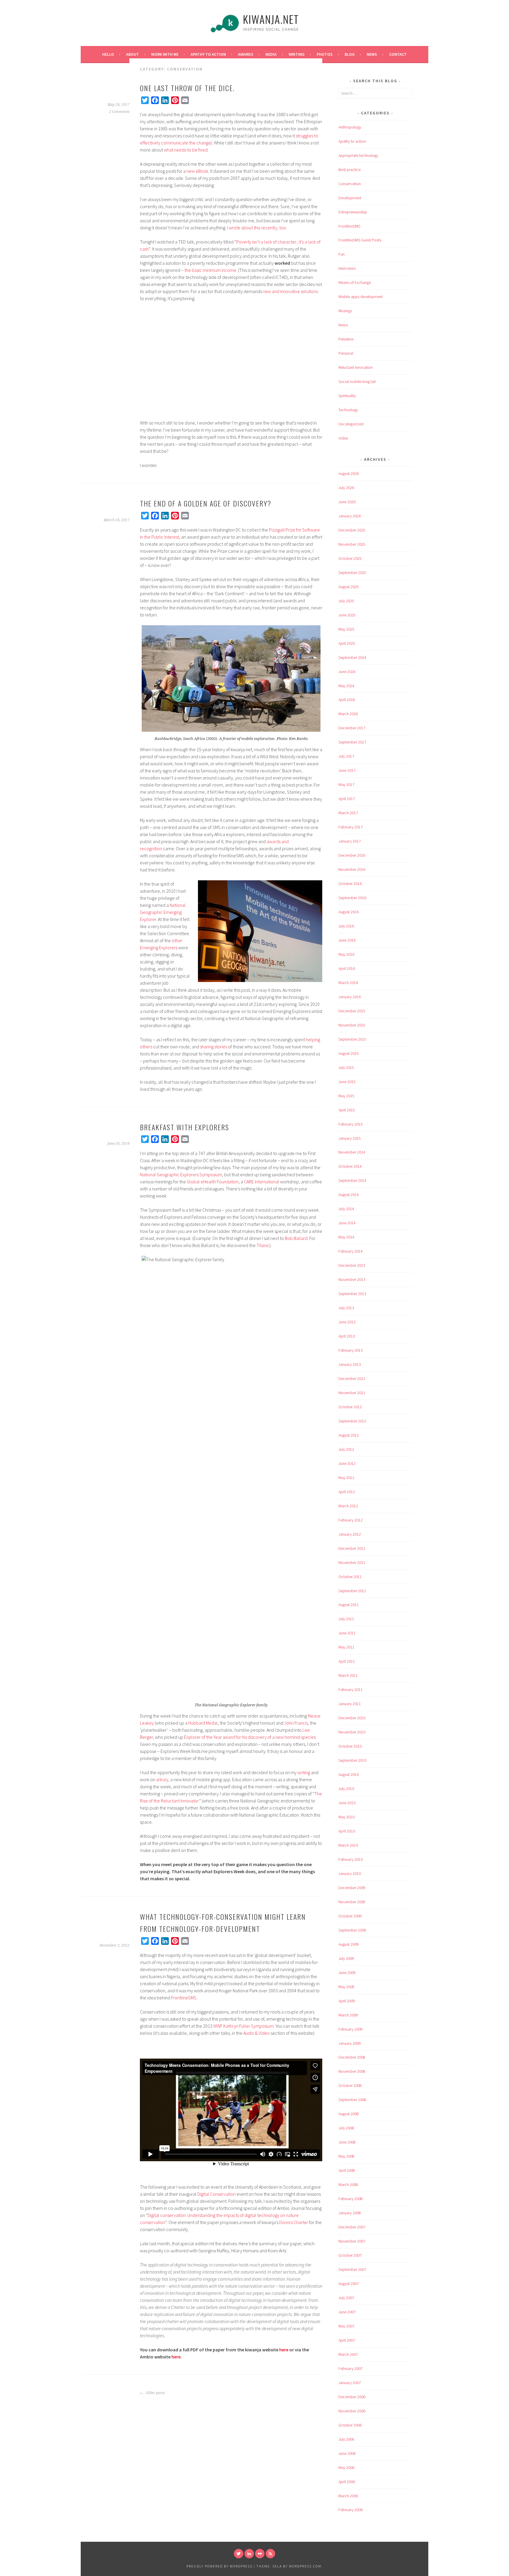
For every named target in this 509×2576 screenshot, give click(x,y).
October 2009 (350, 1916)
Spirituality (347, 396)
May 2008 (346, 2156)
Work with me (165, 54)
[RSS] (270, 2554)
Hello (108, 54)
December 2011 (352, 1548)
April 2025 (347, 643)
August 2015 (349, 1053)
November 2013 (352, 1279)
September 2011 (352, 1591)
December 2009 (352, 1888)
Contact (398, 54)
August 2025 (349, 587)
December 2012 (352, 1379)
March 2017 (348, 813)
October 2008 (350, 2085)
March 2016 (348, 983)
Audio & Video (257, 2033)
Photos (325, 54)
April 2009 (347, 2001)
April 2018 (347, 700)
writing (304, 1772)
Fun (342, 254)
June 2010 (347, 1803)
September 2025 (352, 573)
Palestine (346, 339)
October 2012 (350, 1407)
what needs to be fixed (186, 150)
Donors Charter (294, 2222)
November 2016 (352, 869)
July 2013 (346, 1308)
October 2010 (350, 1746)
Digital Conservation (217, 2194)
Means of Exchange (355, 282)
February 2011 (351, 1690)
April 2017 (347, 799)
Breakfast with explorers (185, 1127)
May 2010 (346, 1817)
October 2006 (350, 2425)
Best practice (349, 170)
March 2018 (348, 714)
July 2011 (346, 1619)
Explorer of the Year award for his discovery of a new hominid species (250, 1737)
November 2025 (352, 544)
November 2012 (352, 1393)
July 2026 (346, 488)
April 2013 (347, 1336)
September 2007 (352, 2269)
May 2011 (346, 1647)
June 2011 (347, 1633)
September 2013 (352, 1294)
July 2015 (346, 1067)
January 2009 (350, 2043)
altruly (162, 1779)
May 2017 (346, 784)
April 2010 (347, 1831)
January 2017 (350, 841)
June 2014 (347, 1223)
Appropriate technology (358, 155)
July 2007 (346, 2298)
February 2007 (351, 2368)
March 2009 (348, 2015)
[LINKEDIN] (249, 2554)
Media (271, 54)
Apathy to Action (208, 54)
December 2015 (352, 1011)
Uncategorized (351, 424)
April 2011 (347, 1661)
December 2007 (352, 2227)
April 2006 (347, 2482)
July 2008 (346, 2128)
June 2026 (347, 502)
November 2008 (352, 2071)
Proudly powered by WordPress (219, 2566)
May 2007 (346, 2326)
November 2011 (352, 1562)
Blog (350, 54)
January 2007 (350, 2383)
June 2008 (347, 2142)
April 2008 (347, 2170)
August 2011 (349, 1605)
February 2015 (351, 1124)
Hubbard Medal (203, 1723)
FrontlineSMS (184, 1998)
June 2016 (347, 940)
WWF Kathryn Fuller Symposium (243, 2026)
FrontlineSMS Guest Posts (360, 240)
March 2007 (348, 2354)
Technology (348, 410)
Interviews (347, 268)
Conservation (350, 184)
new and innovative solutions (290, 291)
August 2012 (349, 1435)
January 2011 (350, 1704)
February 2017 (351, 827)
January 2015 (350, 1138)
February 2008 (351, 2199)
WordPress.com (305, 2566)
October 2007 (350, 2255)
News (372, 54)
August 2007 (349, 2284)
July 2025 (346, 601)
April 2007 (347, 2340)
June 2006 (347, 2453)
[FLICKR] (260, 2554)
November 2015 (352, 1025)
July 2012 (346, 1449)
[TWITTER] (239, 2554)
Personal (346, 353)
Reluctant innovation (356, 367)
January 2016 (350, 997)
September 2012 (352, 1421)
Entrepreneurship (353, 212)
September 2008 (352, 2100)
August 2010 (349, 1774)
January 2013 (350, 1364)
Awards (246, 54)
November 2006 (352, 2411)
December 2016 (352, 855)
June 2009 (347, 1973)
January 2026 (350, 516)
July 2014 (346, 1209)
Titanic (263, 1245)
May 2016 (346, 954)
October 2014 (350, 1166)
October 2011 (350, 1577)
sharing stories (214, 1047)
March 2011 (348, 1675)
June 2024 (347, 672)
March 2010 (348, 1845)
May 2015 (346, 1096)
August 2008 (349, 2114)
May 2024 (346, 686)
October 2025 (350, 558)
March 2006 (348, 2496)
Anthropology (350, 127)
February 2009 (351, 2029)
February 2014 (351, 1251)
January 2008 (350, 2213)
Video (343, 438)
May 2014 (346, 1237)
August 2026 (349, 473)
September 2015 (352, 1039)
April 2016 (347, 968)
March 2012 (348, 1506)
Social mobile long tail (357, 381)
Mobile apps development (361, 297)
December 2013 (352, 1265)
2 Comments (119, 112)
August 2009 (349, 1944)
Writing (297, 54)
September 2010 (352, 1760)
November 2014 (352, 1152)
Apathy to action (352, 141)
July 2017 (346, 756)
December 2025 (352, 530)
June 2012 (347, 1463)
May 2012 (346, 1478)
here (284, 2350)
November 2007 (352, 2241)
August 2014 (349, 1195)
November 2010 (352, 1732)
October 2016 (350, 884)
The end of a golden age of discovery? (206, 503)
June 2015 (347, 1082)
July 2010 (346, 1789)
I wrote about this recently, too (257, 228)
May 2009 (346, 1987)
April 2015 (347, 1110)
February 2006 (351, 2510)
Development (350, 198)
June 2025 (347, 615)
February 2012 (351, 1520)
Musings (345, 311)
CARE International (262, 1182)
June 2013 (347, 1322)
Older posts (155, 2393)
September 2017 (352, 742)
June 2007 (347, 2312)
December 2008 (352, 2057)
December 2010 (352, 1718)
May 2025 (346, 629)
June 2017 (347, 770)
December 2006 (352, 2397)
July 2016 (346, 926)
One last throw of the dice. (187, 88)
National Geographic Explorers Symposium (181, 1175)
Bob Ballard (296, 1238)
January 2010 (350, 1873)
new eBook (197, 171)
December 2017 (352, 728)
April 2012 (347, 1492)
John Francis (296, 1723)
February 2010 (351, 1859)
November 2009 (352, 1902)
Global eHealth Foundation (213, 1182)
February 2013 (351, 1350)
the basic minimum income (210, 270)
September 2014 (352, 1180)
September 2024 (352, 657)
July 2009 (346, 1958)
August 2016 (349, 912)
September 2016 (352, 898)
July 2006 (346, 2439)
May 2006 (346, 2468)
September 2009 (352, 1930)
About (133, 54)
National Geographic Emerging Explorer (163, 912)
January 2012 (350, 1534)
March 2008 (348, 2184)
